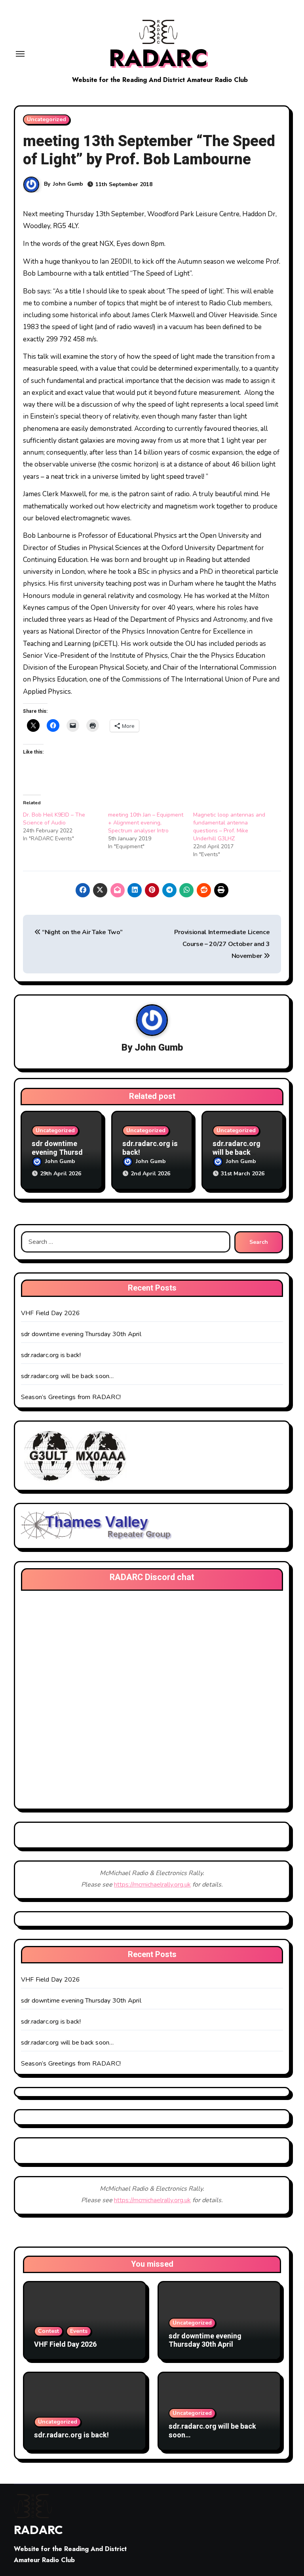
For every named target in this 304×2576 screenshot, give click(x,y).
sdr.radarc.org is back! (150, 1148)
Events (79, 2331)
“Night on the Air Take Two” (81, 932)
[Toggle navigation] (20, 54)
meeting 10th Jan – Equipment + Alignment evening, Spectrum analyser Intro (146, 823)
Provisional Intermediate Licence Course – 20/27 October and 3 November (222, 944)
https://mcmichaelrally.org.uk (152, 1885)
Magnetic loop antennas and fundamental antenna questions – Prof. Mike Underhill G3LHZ (229, 827)
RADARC (158, 58)
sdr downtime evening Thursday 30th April (61, 1152)
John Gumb (68, 184)
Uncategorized (47, 119)
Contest (48, 2331)
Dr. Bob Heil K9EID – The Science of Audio (54, 819)
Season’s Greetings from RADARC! (71, 1397)
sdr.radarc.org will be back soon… (237, 1152)
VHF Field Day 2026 (51, 1313)
